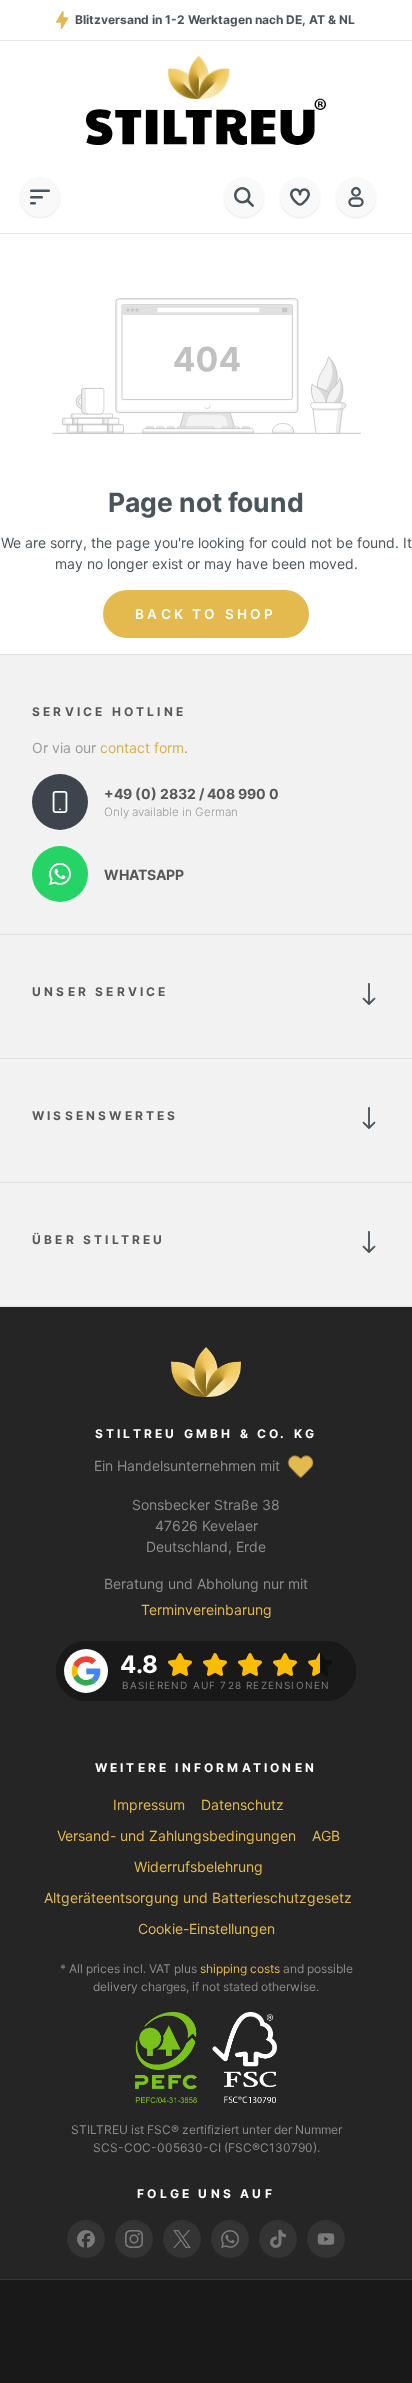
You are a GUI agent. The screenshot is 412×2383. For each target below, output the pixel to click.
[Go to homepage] (206, 100)
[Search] (244, 197)
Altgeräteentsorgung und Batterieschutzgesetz (198, 1897)
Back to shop (205, 614)
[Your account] (356, 197)
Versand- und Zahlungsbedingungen (176, 1835)
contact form (142, 747)
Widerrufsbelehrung (198, 1866)
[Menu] (40, 197)
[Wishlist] (300, 197)
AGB (326, 1835)
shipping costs (240, 1968)
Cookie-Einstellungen (206, 1928)
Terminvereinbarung (206, 1609)
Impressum (149, 1804)
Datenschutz (242, 1804)
